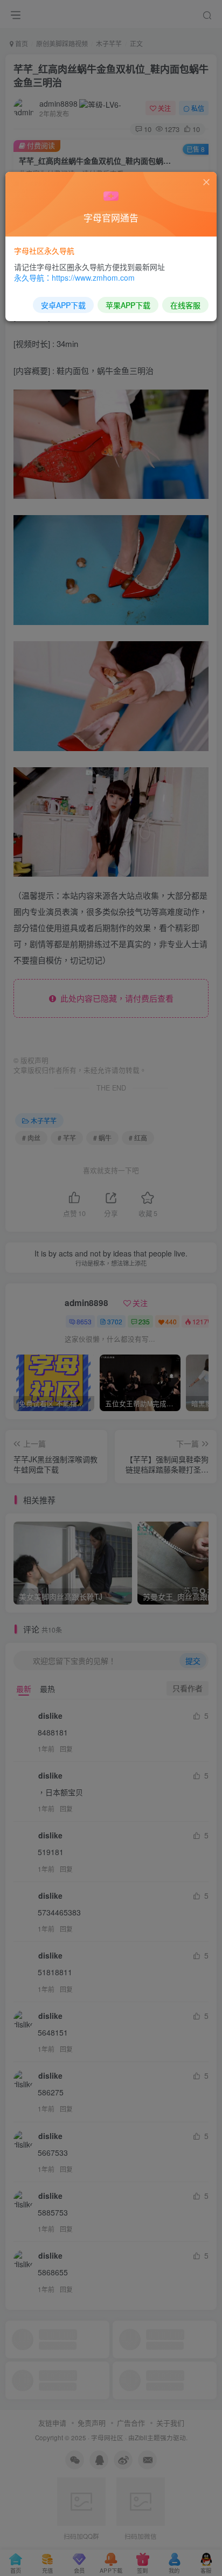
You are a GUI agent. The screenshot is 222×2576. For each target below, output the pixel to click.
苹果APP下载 (128, 305)
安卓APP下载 (63, 305)
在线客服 (185, 305)
